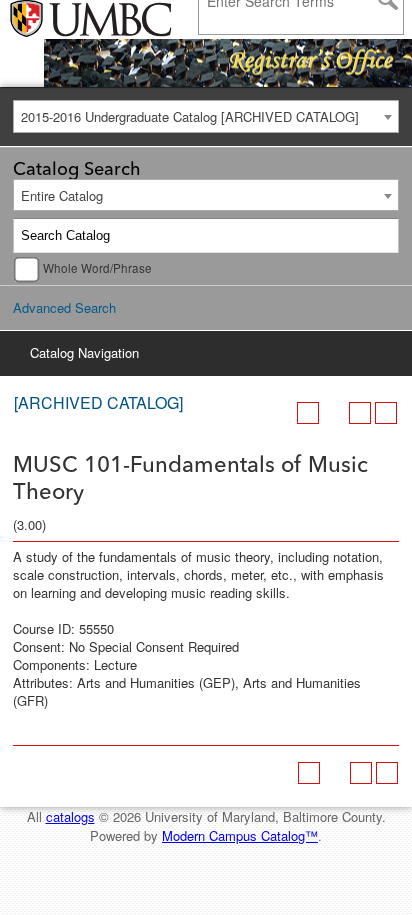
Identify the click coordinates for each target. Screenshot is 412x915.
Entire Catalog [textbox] (62, 195)
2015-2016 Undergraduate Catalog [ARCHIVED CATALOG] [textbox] (190, 116)
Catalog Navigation (84, 352)
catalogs (70, 816)
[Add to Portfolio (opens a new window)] (308, 413)
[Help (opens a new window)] (386, 413)
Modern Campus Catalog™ (240, 835)
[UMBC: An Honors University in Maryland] (62, 20)
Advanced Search (64, 307)
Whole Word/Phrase (97, 268)
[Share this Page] (334, 413)
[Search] (382, 236)
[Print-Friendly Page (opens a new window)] (360, 413)
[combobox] (206, 116)
